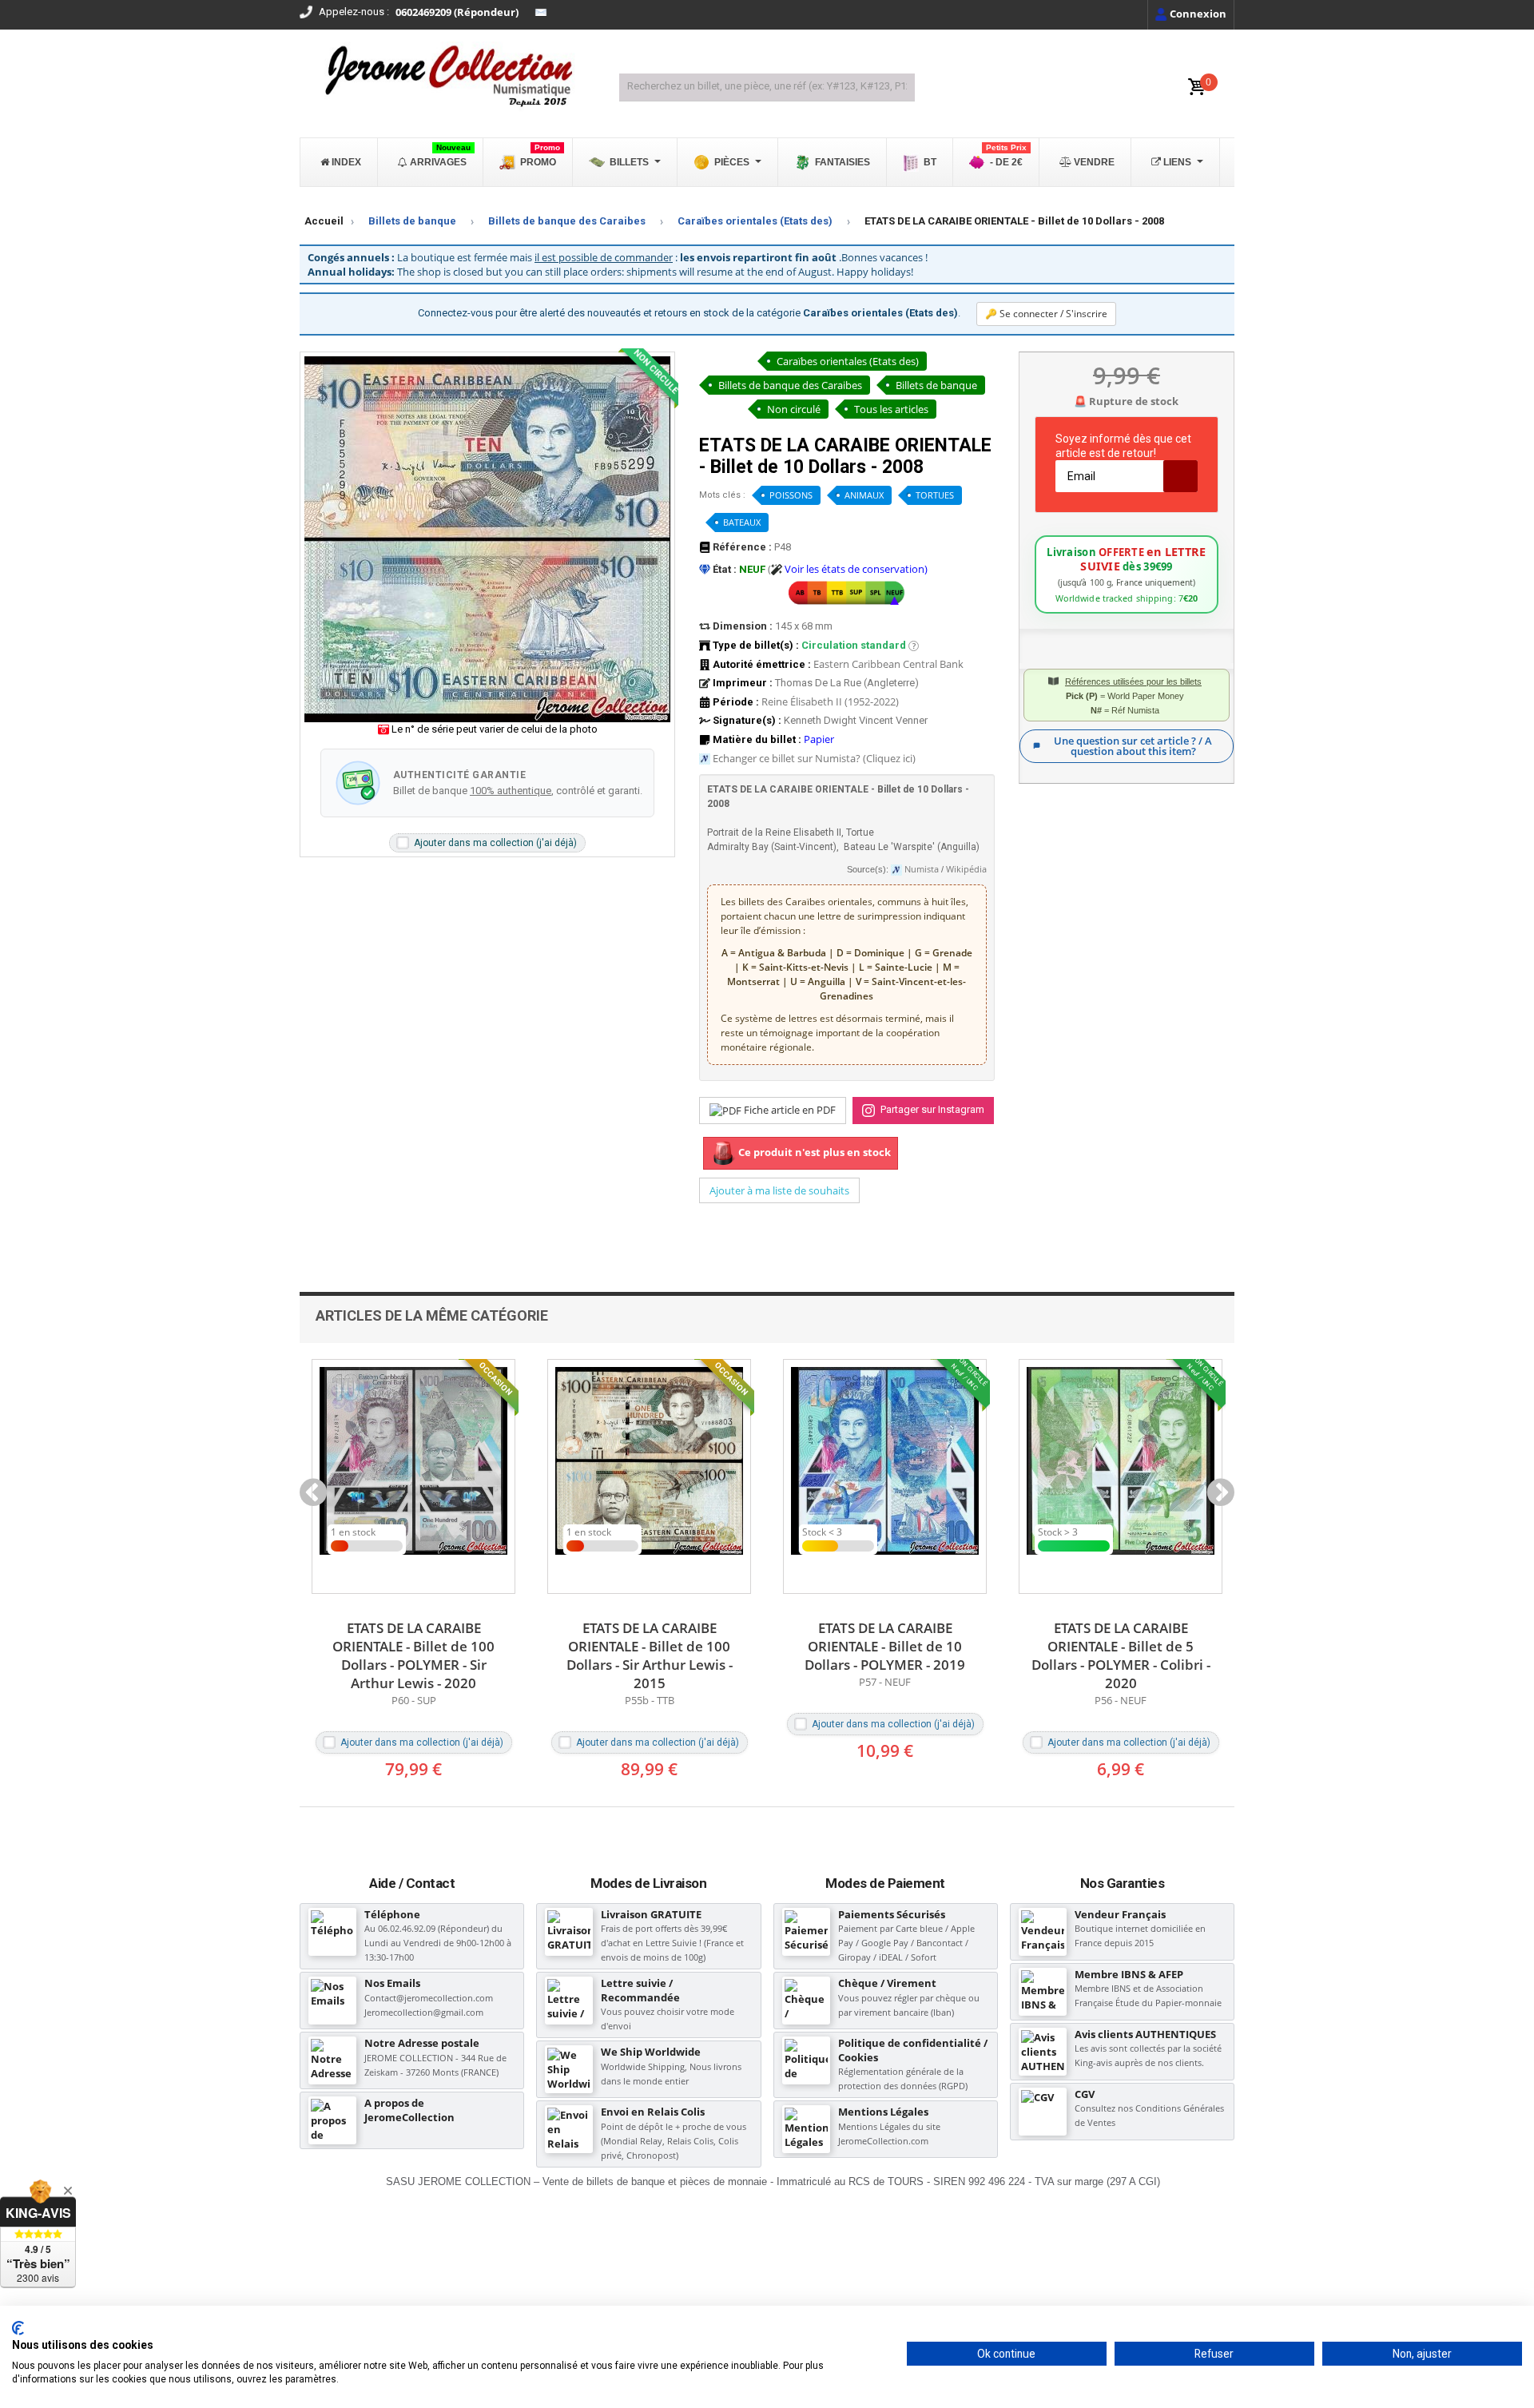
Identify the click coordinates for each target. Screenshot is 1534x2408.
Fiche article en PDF (789, 1110)
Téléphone (392, 1914)
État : (723, 569)
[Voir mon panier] (1197, 87)
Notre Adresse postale (422, 2043)
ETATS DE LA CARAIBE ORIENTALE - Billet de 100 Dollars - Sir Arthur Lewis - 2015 (414, 1655)
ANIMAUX (864, 495)
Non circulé (794, 409)
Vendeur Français (1120, 1914)
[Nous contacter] (541, 13)
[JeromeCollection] (447, 77)
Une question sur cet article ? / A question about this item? (1133, 746)
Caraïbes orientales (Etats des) (755, 221)
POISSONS (791, 495)
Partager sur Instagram (931, 1109)
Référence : (741, 547)
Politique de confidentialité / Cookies (913, 2050)
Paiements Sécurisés (892, 1914)
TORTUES (935, 495)
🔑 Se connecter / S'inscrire (1046, 314)
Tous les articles (891, 409)
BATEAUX (742, 522)
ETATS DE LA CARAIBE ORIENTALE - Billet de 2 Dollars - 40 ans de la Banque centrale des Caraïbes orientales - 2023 (1121, 1665)
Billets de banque (412, 221)
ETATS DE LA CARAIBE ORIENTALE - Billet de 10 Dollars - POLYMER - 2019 (649, 1646)
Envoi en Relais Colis (653, 2112)
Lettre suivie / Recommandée (640, 1990)
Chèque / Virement (887, 1983)
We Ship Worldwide (651, 2052)
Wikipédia (966, 869)
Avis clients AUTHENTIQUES (1145, 2034)
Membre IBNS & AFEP (1129, 1974)
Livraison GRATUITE (651, 1914)
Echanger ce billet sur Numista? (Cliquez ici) (814, 758)
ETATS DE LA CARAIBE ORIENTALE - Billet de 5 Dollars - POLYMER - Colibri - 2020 (885, 1655)
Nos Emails (392, 1983)
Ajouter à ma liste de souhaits (779, 1190)
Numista (922, 869)
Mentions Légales (883, 2112)
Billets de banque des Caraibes (567, 221)
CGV (1085, 2094)
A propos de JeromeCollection (409, 2110)
